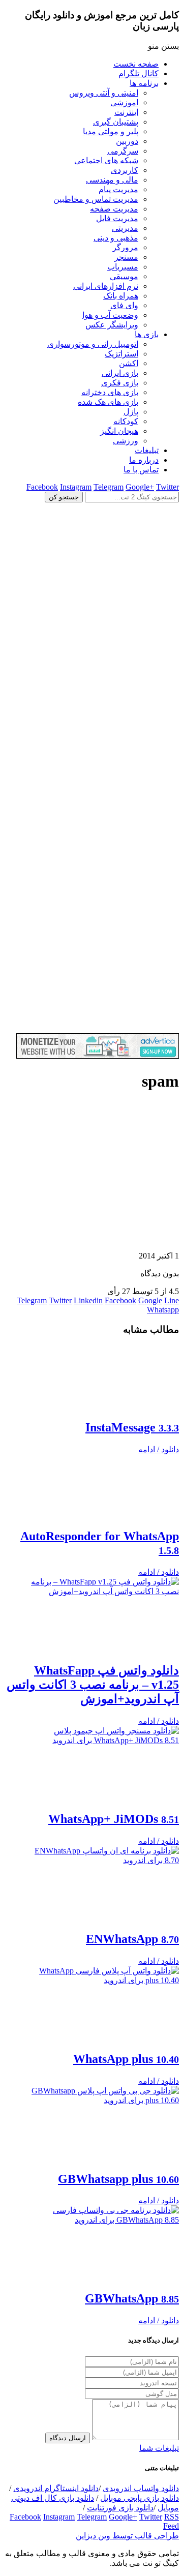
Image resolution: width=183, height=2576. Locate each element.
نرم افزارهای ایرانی (106, 286)
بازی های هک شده (108, 402)
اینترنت (126, 112)
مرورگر (125, 247)
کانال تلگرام (139, 73)
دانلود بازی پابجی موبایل (140, 2498)
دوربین (127, 141)
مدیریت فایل (117, 218)
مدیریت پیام (118, 189)
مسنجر (126, 257)
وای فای (124, 305)
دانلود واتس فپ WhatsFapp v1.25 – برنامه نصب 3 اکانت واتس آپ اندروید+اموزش (93, 1685)
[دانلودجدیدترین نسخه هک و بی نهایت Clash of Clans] (91, 675)
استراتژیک (121, 354)
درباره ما (144, 460)
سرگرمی (123, 151)
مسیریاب (123, 267)
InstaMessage (132, 1427)
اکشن (129, 363)
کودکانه (126, 421)
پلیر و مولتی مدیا (111, 131)
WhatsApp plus (126, 2059)
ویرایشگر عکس (112, 325)
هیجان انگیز (119, 431)
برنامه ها (144, 83)
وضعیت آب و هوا (110, 315)
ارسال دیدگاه (68, 2438)
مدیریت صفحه (114, 209)
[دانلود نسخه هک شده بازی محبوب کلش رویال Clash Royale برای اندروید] (91, 1028)
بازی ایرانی (120, 373)
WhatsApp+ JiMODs (114, 1819)
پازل (131, 412)
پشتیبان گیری (116, 122)
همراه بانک (121, 296)
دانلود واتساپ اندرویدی (141, 2488)
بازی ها (147, 334)
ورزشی (126, 441)
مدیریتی (125, 228)
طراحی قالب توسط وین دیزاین (127, 2536)
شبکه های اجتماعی (106, 160)
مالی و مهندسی (112, 180)
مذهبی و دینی (116, 238)
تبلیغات (147, 450)
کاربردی (125, 170)
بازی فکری (120, 383)
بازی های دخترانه (110, 392)
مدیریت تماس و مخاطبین (96, 199)
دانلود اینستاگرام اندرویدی (56, 2488)
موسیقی (124, 276)
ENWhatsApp (132, 1939)
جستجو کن (64, 497)
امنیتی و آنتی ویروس (104, 93)
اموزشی (124, 102)
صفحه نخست (136, 64)
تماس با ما (141, 470)
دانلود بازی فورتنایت (120, 2508)
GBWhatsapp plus (118, 2179)
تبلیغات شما (159, 2448)
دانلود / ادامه (159, 1449)
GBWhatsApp (132, 2298)
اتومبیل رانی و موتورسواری (93, 344)
